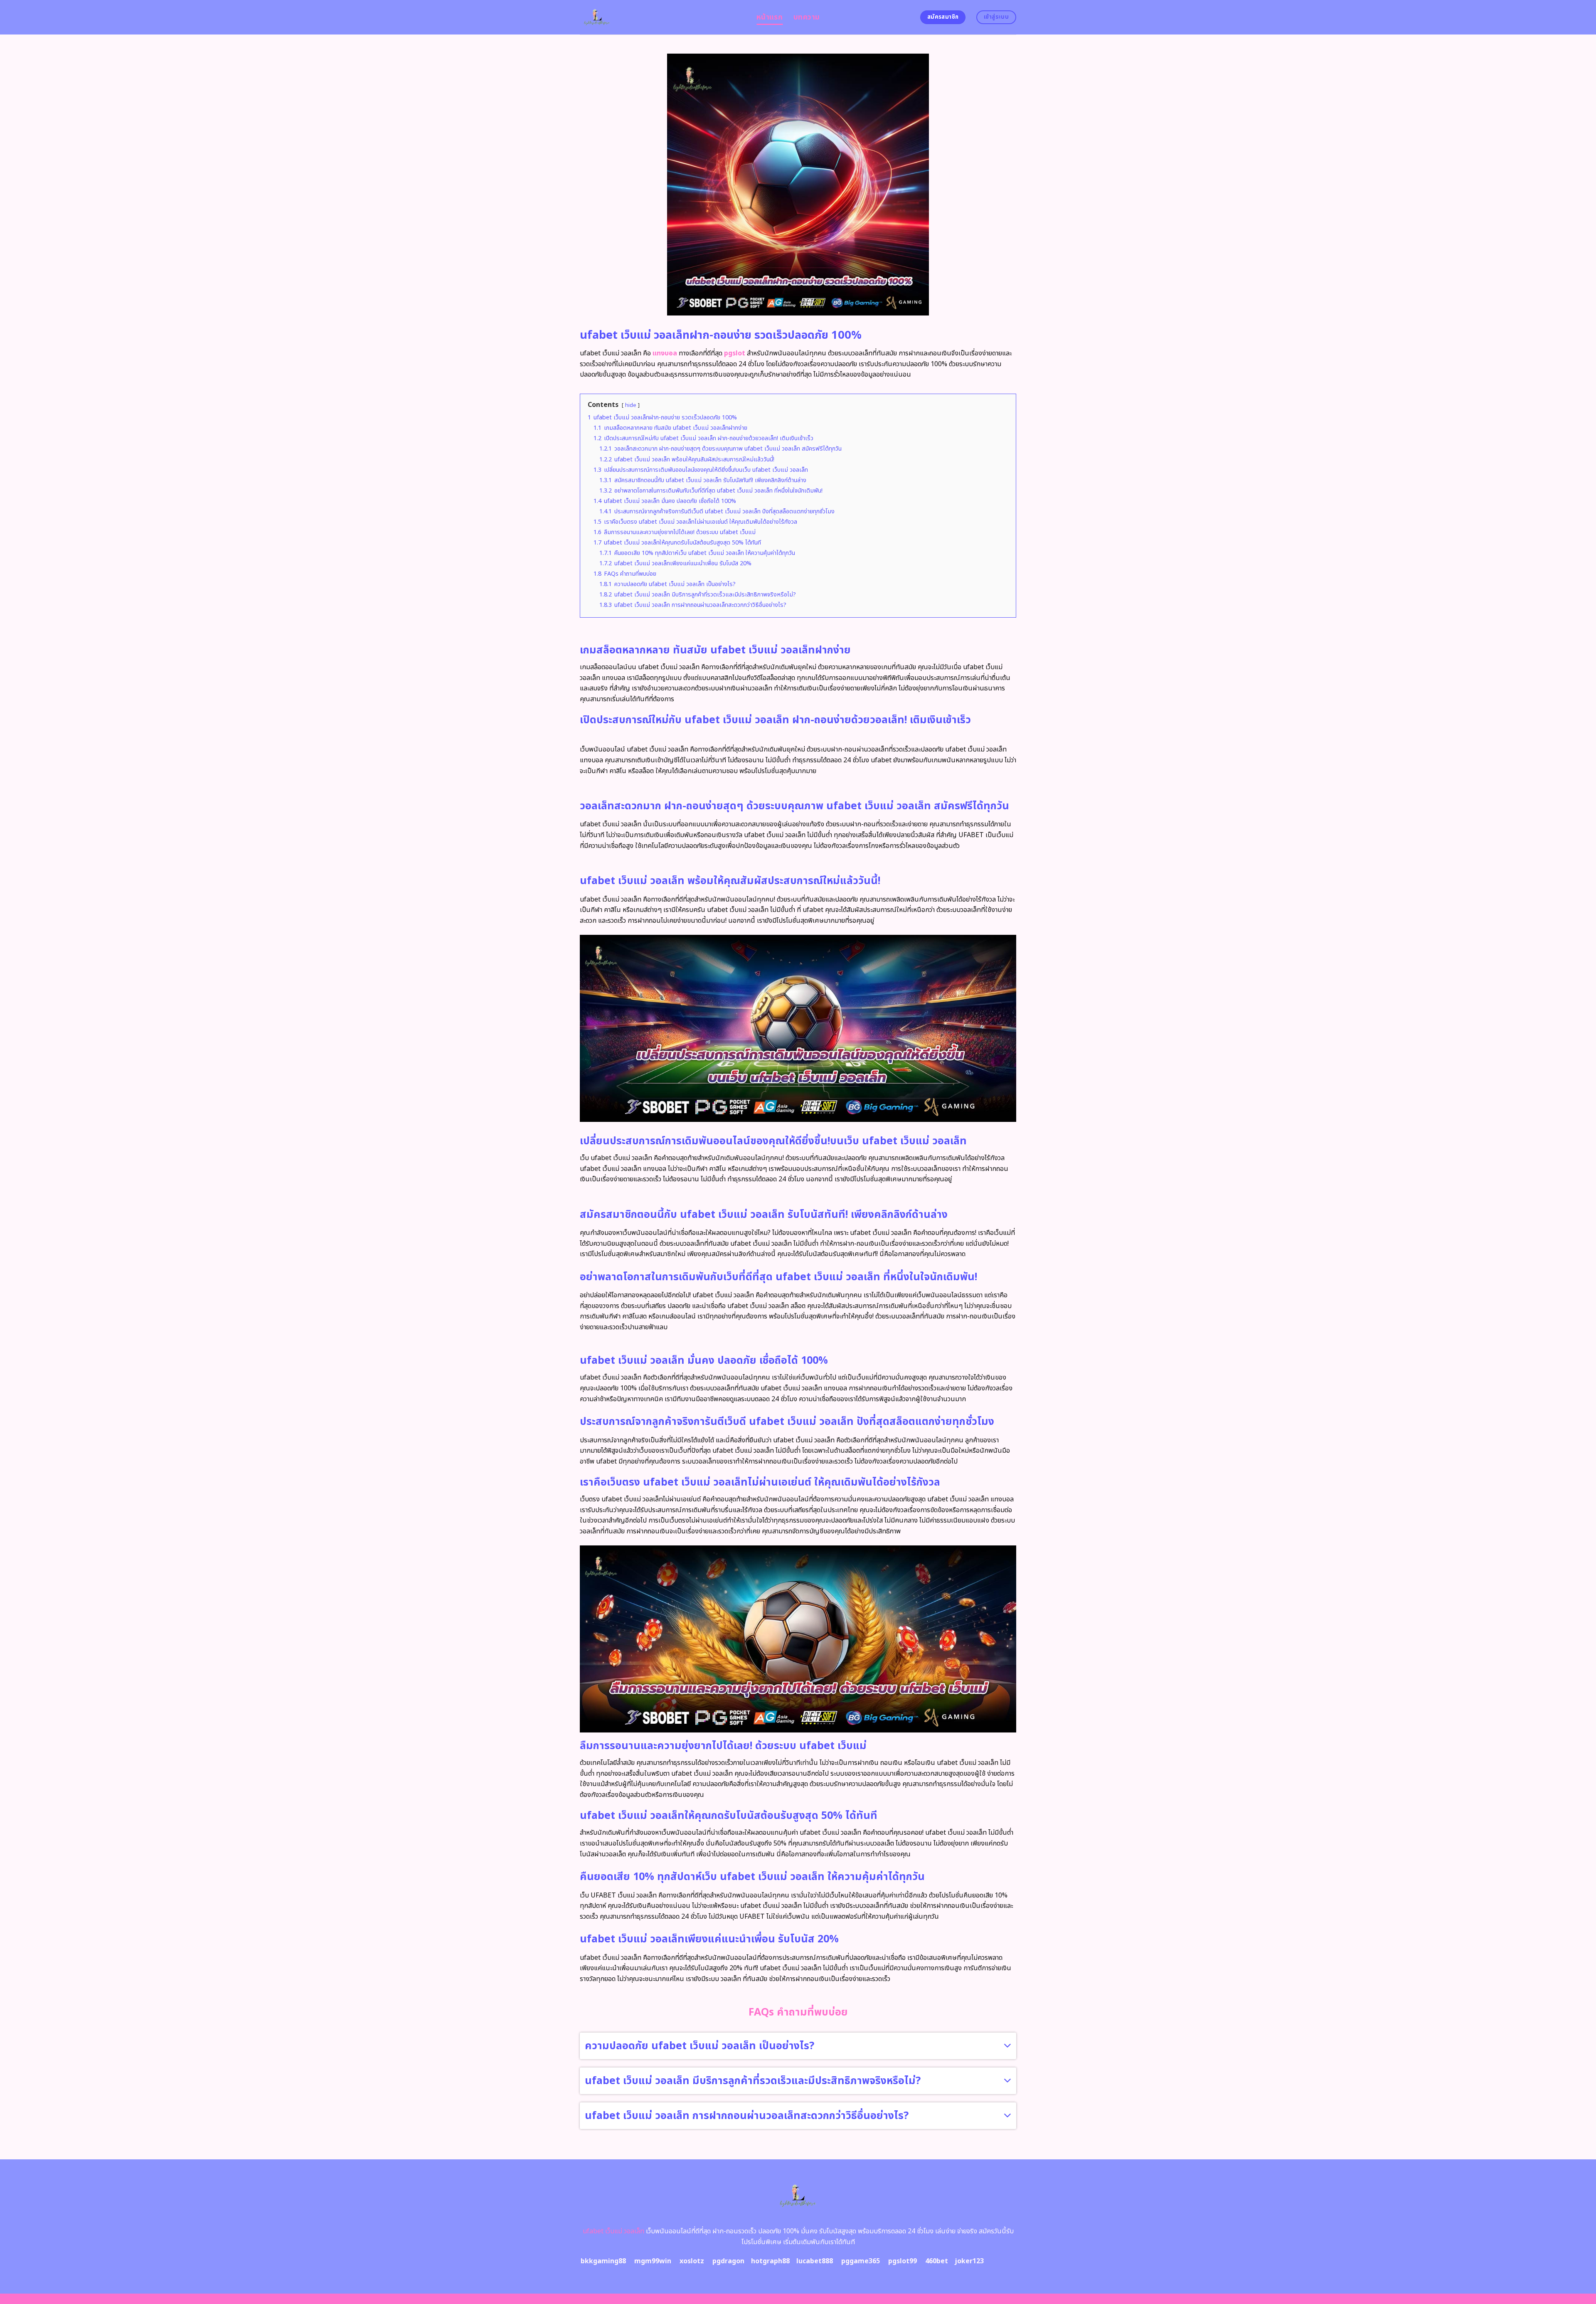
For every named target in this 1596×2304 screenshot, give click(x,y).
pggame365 (861, 2261)
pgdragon (728, 2261)
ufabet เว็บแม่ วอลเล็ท (613, 2231)
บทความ (807, 17)
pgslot (735, 353)
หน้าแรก (770, 17)
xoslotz (692, 2261)
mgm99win (653, 2261)
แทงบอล (665, 353)
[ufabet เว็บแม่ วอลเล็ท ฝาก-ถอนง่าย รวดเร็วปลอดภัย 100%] (662, 17)
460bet (937, 2261)
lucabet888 (815, 2261)
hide (631, 405)
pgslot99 (903, 2261)
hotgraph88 (770, 2261)
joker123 (969, 2261)
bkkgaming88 (603, 2261)
